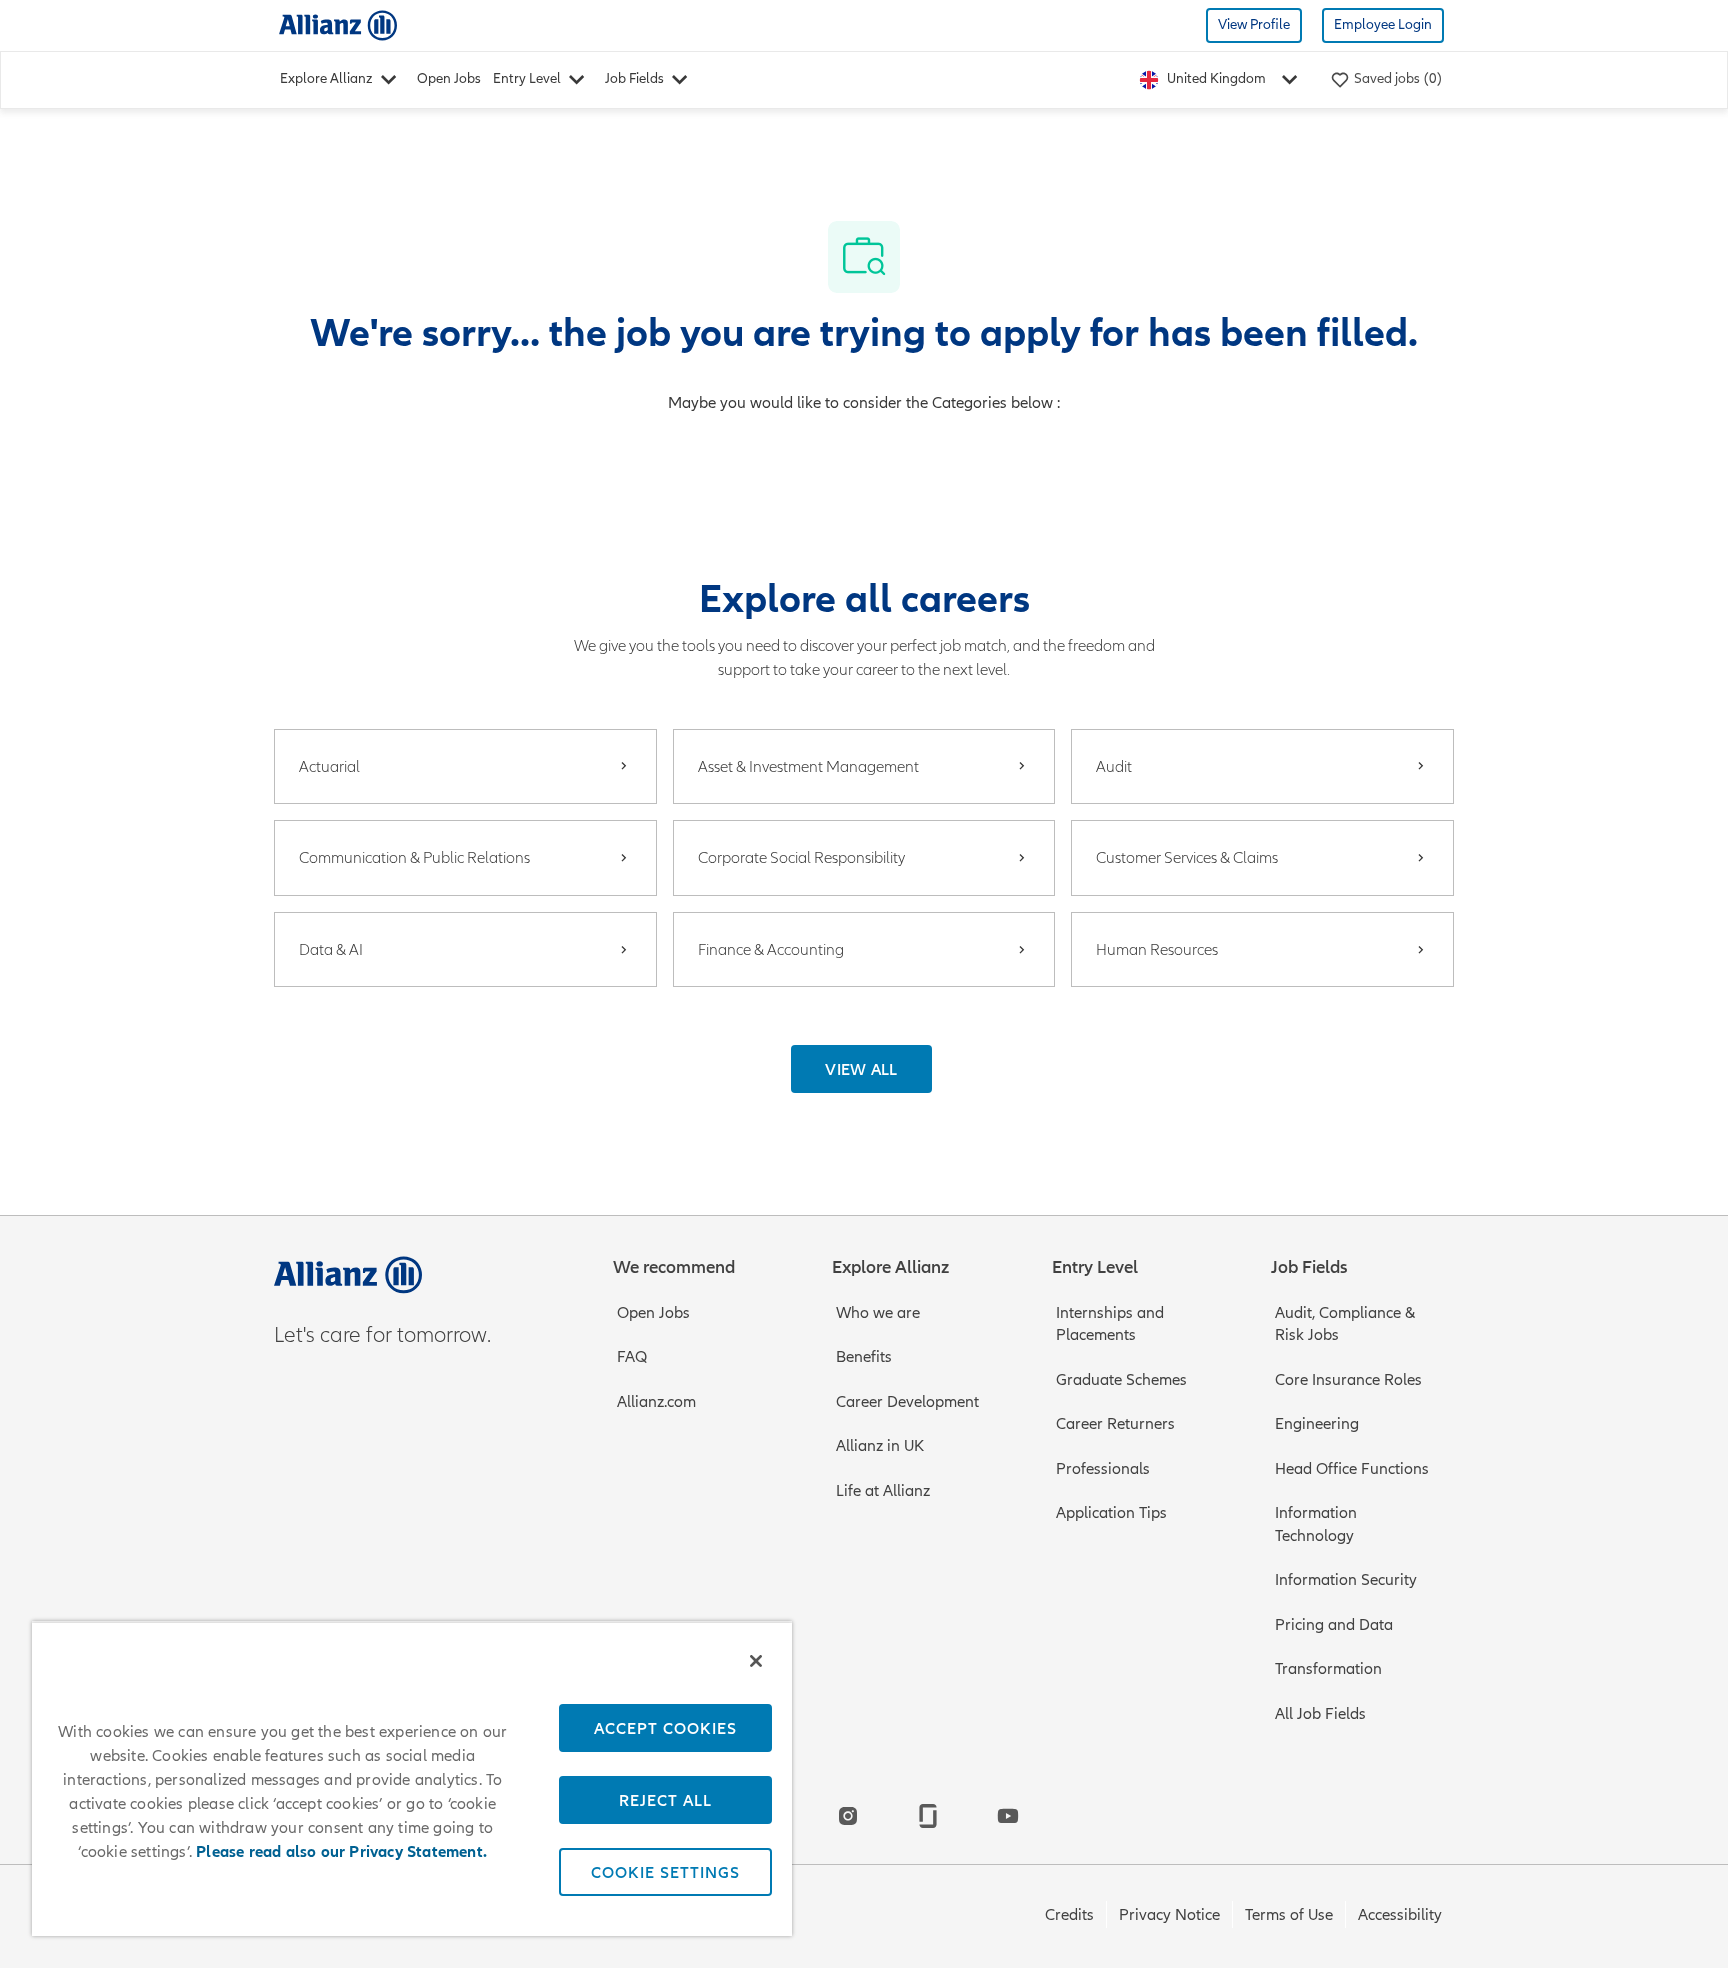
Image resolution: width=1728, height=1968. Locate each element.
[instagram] (848, 1816)
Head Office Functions (1352, 1469)
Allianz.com (656, 1402)
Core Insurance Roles (1348, 1380)
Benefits (864, 1357)
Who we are (878, 1313)
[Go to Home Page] (338, 24)
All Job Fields (1320, 1714)
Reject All (665, 1800)
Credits (1069, 1915)
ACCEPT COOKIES (665, 1728)
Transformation (1328, 1669)
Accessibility (1400, 1915)
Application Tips (1111, 1513)
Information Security (1346, 1580)
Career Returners (1115, 1424)
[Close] (756, 1661)
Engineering (1317, 1424)
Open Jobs (449, 78)
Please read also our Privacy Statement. (341, 1852)
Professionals (1103, 1469)
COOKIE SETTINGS (665, 1872)
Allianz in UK (880, 1446)
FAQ (632, 1357)
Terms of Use (1289, 1915)
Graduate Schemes (1121, 1380)
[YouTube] (1008, 1816)
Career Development (907, 1402)
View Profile (1254, 24)
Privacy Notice (1169, 1915)
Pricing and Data (1334, 1625)
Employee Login (1383, 24)
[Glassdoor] (928, 1816)
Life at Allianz (883, 1491)
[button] (861, 1069)
